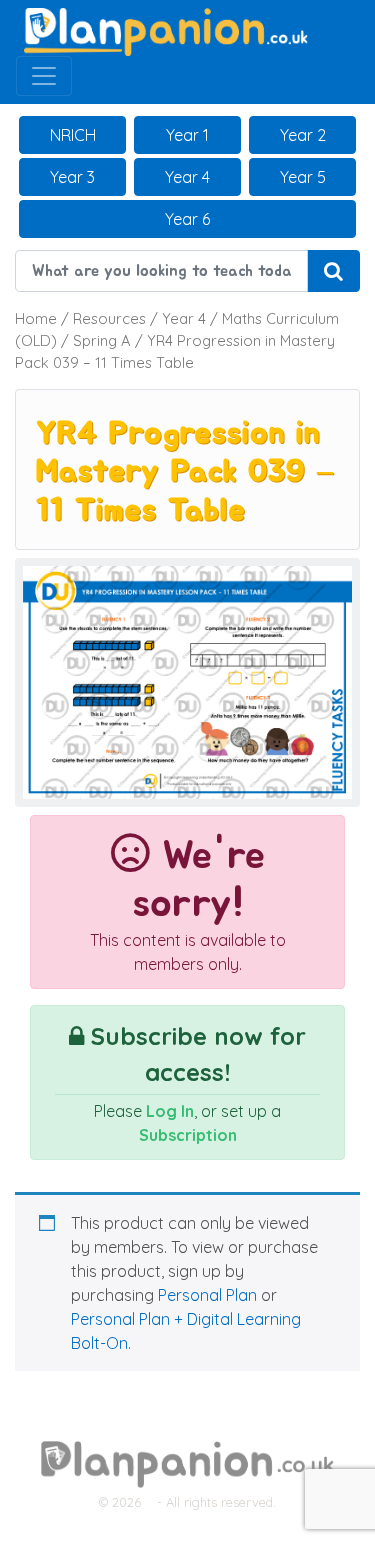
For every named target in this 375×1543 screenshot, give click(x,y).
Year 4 (187, 177)
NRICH (73, 135)
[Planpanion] (166, 30)
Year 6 (187, 219)
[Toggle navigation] (44, 76)
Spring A (102, 340)
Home (36, 318)
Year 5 (303, 177)
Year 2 (303, 135)
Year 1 (187, 135)
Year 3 (72, 177)
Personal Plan (207, 1295)
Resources (109, 318)
